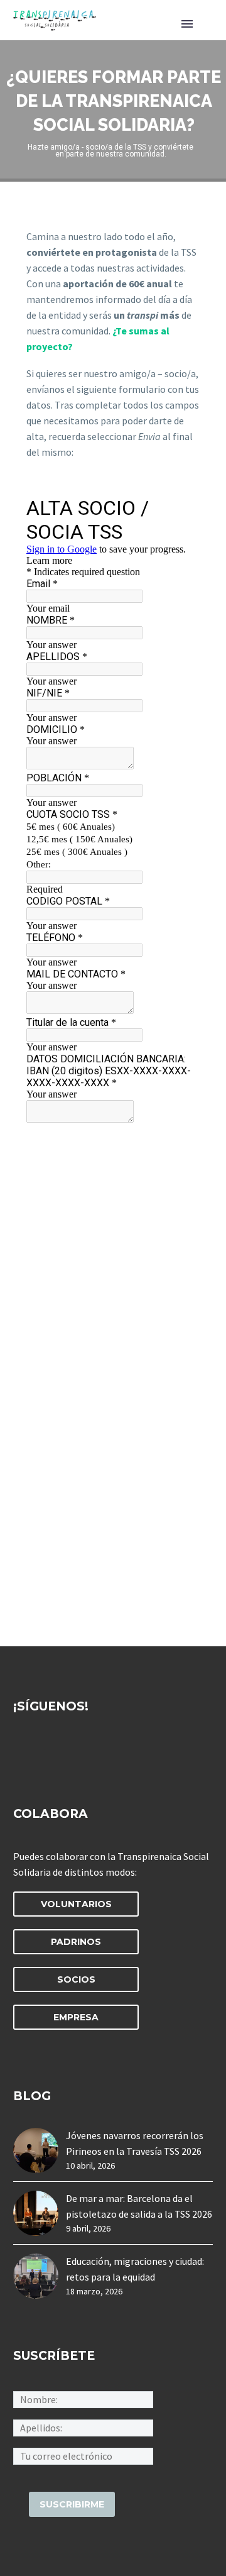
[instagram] (90, 1753)
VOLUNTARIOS (76, 1904)
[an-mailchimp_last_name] (83, 2426)
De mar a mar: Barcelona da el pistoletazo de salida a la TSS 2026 (139, 2206)
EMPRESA (76, 2017)
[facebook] (21, 1753)
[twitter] (67, 1753)
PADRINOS (76, 1942)
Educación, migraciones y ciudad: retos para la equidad (135, 2269)
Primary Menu (187, 24)
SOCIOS (76, 1979)
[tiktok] (137, 1753)
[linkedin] (44, 1753)
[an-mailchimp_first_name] (83, 2398)
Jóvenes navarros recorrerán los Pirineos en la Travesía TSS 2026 (135, 2143)
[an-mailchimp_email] (83, 2455)
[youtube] (114, 1753)
